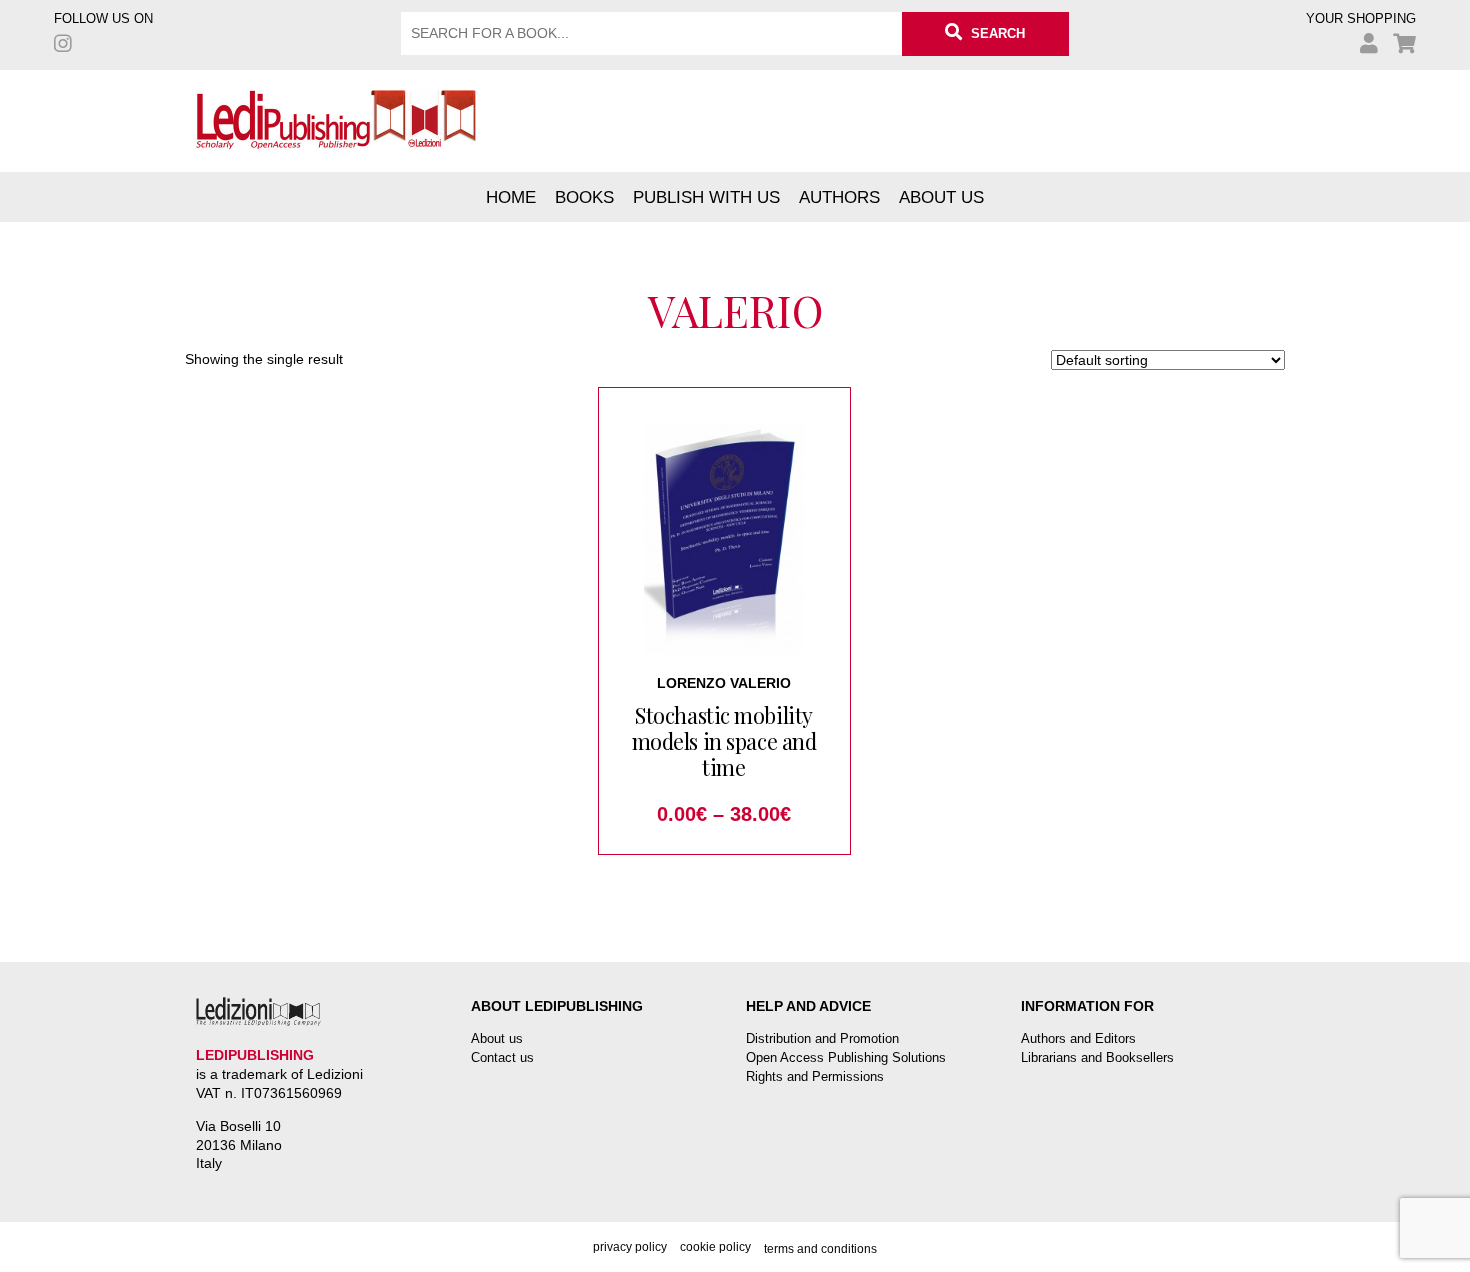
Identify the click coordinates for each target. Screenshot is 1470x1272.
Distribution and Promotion (822, 1038)
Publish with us (706, 197)
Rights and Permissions (815, 1076)
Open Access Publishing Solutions (846, 1057)
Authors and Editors (1078, 1038)
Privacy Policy (630, 1247)
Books (584, 197)
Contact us (502, 1057)
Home (511, 197)
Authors (839, 197)
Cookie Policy (715, 1247)
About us (941, 197)
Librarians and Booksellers (1097, 1057)
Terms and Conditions (820, 1249)
